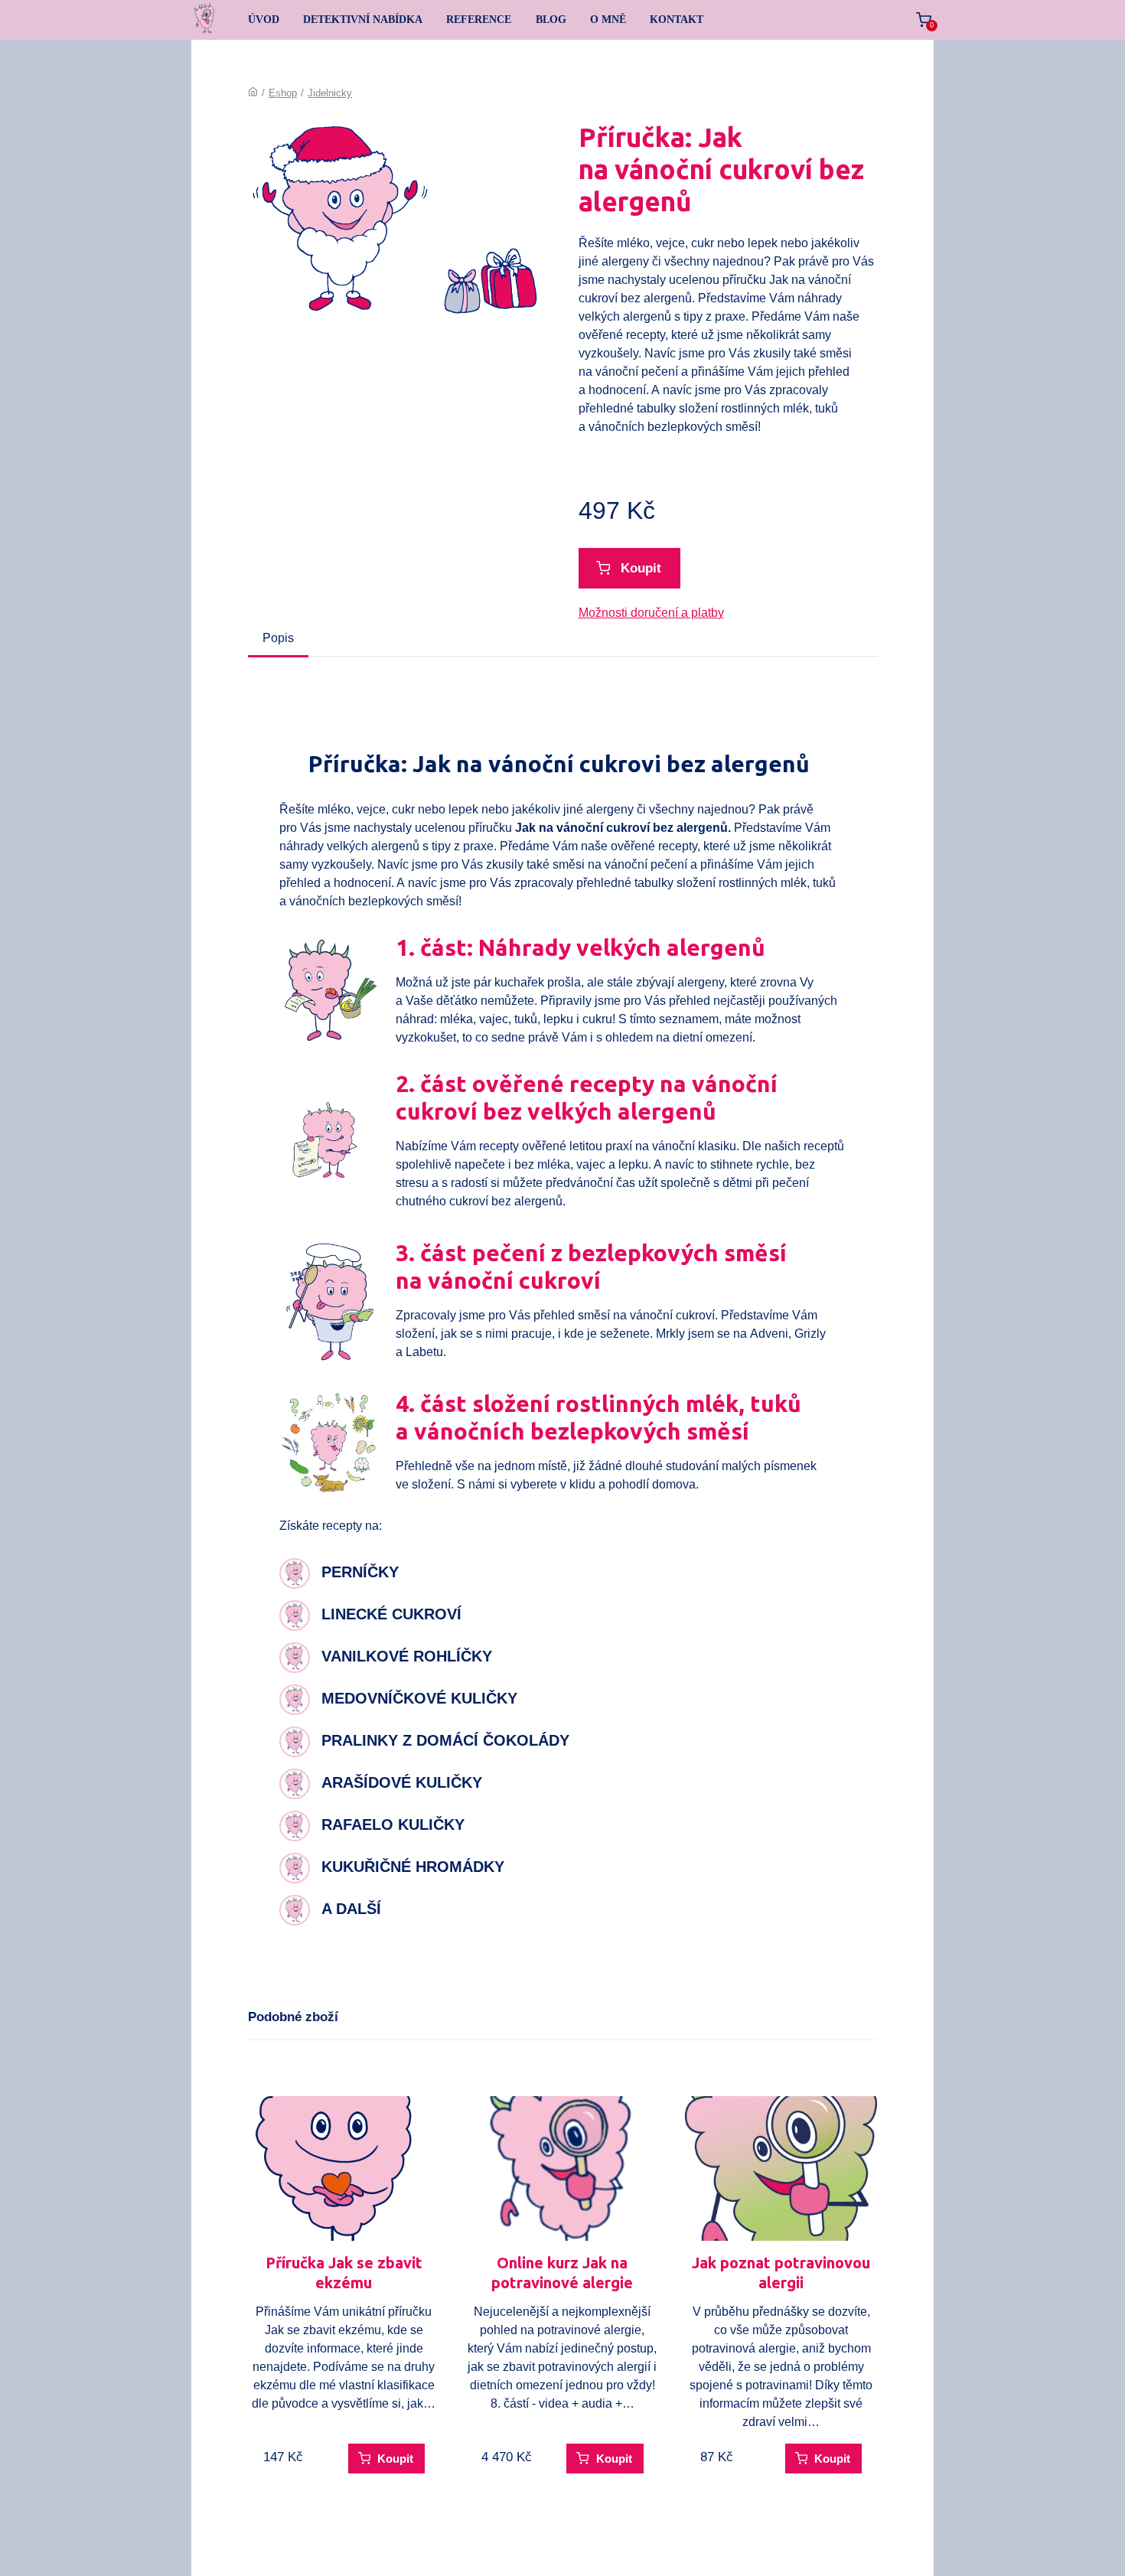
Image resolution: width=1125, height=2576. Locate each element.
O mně (608, 20)
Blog (551, 20)
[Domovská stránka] (253, 93)
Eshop (283, 93)
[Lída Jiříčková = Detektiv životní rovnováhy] (205, 20)
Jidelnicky (330, 93)
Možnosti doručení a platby (651, 613)
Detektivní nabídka (363, 20)
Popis (278, 638)
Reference (479, 20)
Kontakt (677, 20)
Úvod (264, 20)
